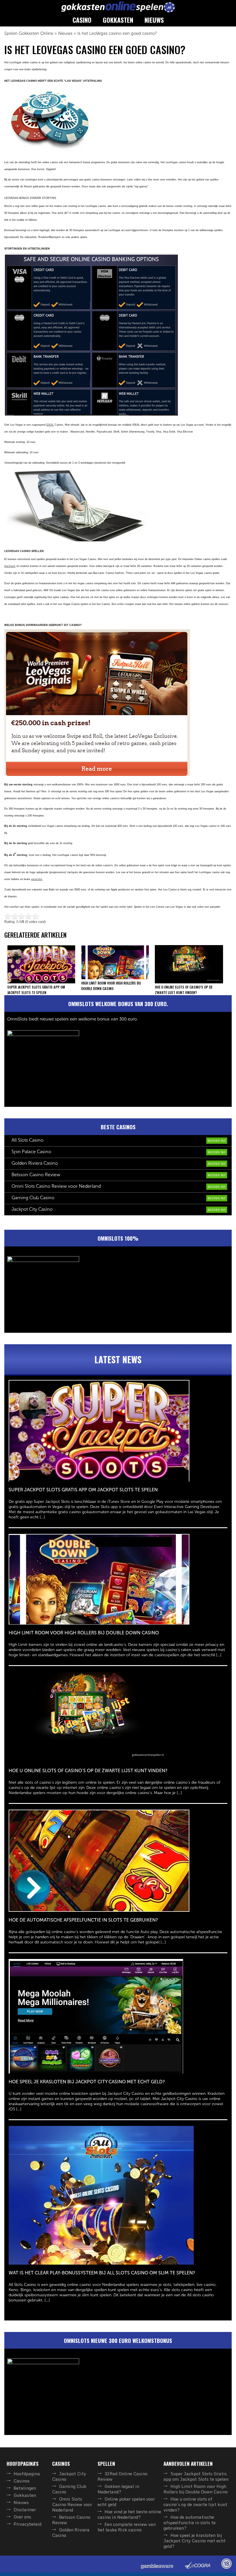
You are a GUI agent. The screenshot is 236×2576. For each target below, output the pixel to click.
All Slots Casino (27, 1140)
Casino (82, 20)
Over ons (22, 2517)
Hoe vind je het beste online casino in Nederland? (129, 2514)
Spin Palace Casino (31, 1152)
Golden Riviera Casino (35, 1163)
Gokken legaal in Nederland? (118, 2489)
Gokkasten (118, 20)
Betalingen (25, 2488)
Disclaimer (25, 2510)
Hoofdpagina (27, 2474)
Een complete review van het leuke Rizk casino (127, 2527)
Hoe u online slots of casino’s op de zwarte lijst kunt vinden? (195, 2504)
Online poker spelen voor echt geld (126, 2502)
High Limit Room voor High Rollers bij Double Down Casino (196, 2489)
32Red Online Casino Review (122, 2476)
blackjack (10, 566)
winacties (37, 879)
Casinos (22, 2481)
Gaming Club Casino (33, 1198)
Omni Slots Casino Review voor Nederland (56, 1186)
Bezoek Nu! (217, 1141)
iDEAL (50, 425)
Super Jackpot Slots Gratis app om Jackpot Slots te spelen (196, 2476)
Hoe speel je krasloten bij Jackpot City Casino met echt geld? (195, 2541)
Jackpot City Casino (32, 1209)
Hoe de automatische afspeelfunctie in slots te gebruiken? (190, 2522)
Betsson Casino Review (36, 1175)
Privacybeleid (27, 2524)
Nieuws (154, 20)
